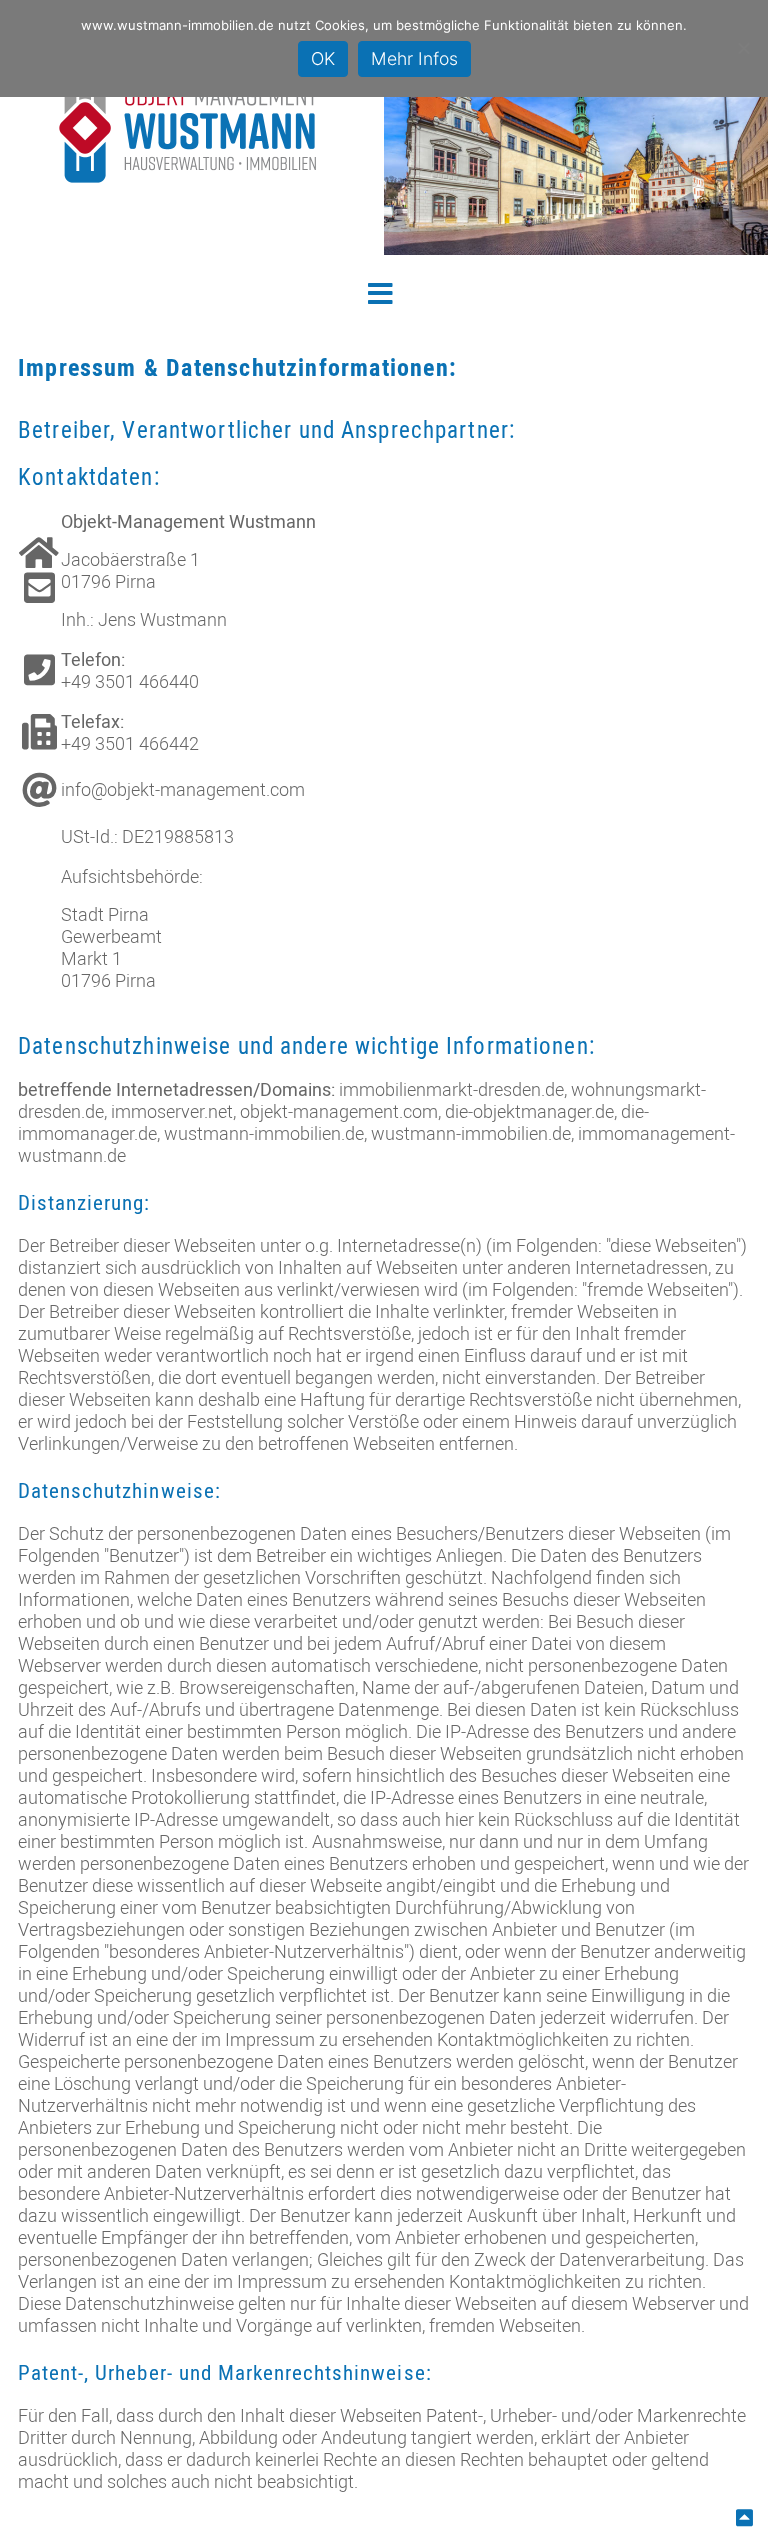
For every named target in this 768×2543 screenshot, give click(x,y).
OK (323, 58)
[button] (384, 291)
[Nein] (743, 48)
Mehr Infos (414, 58)
